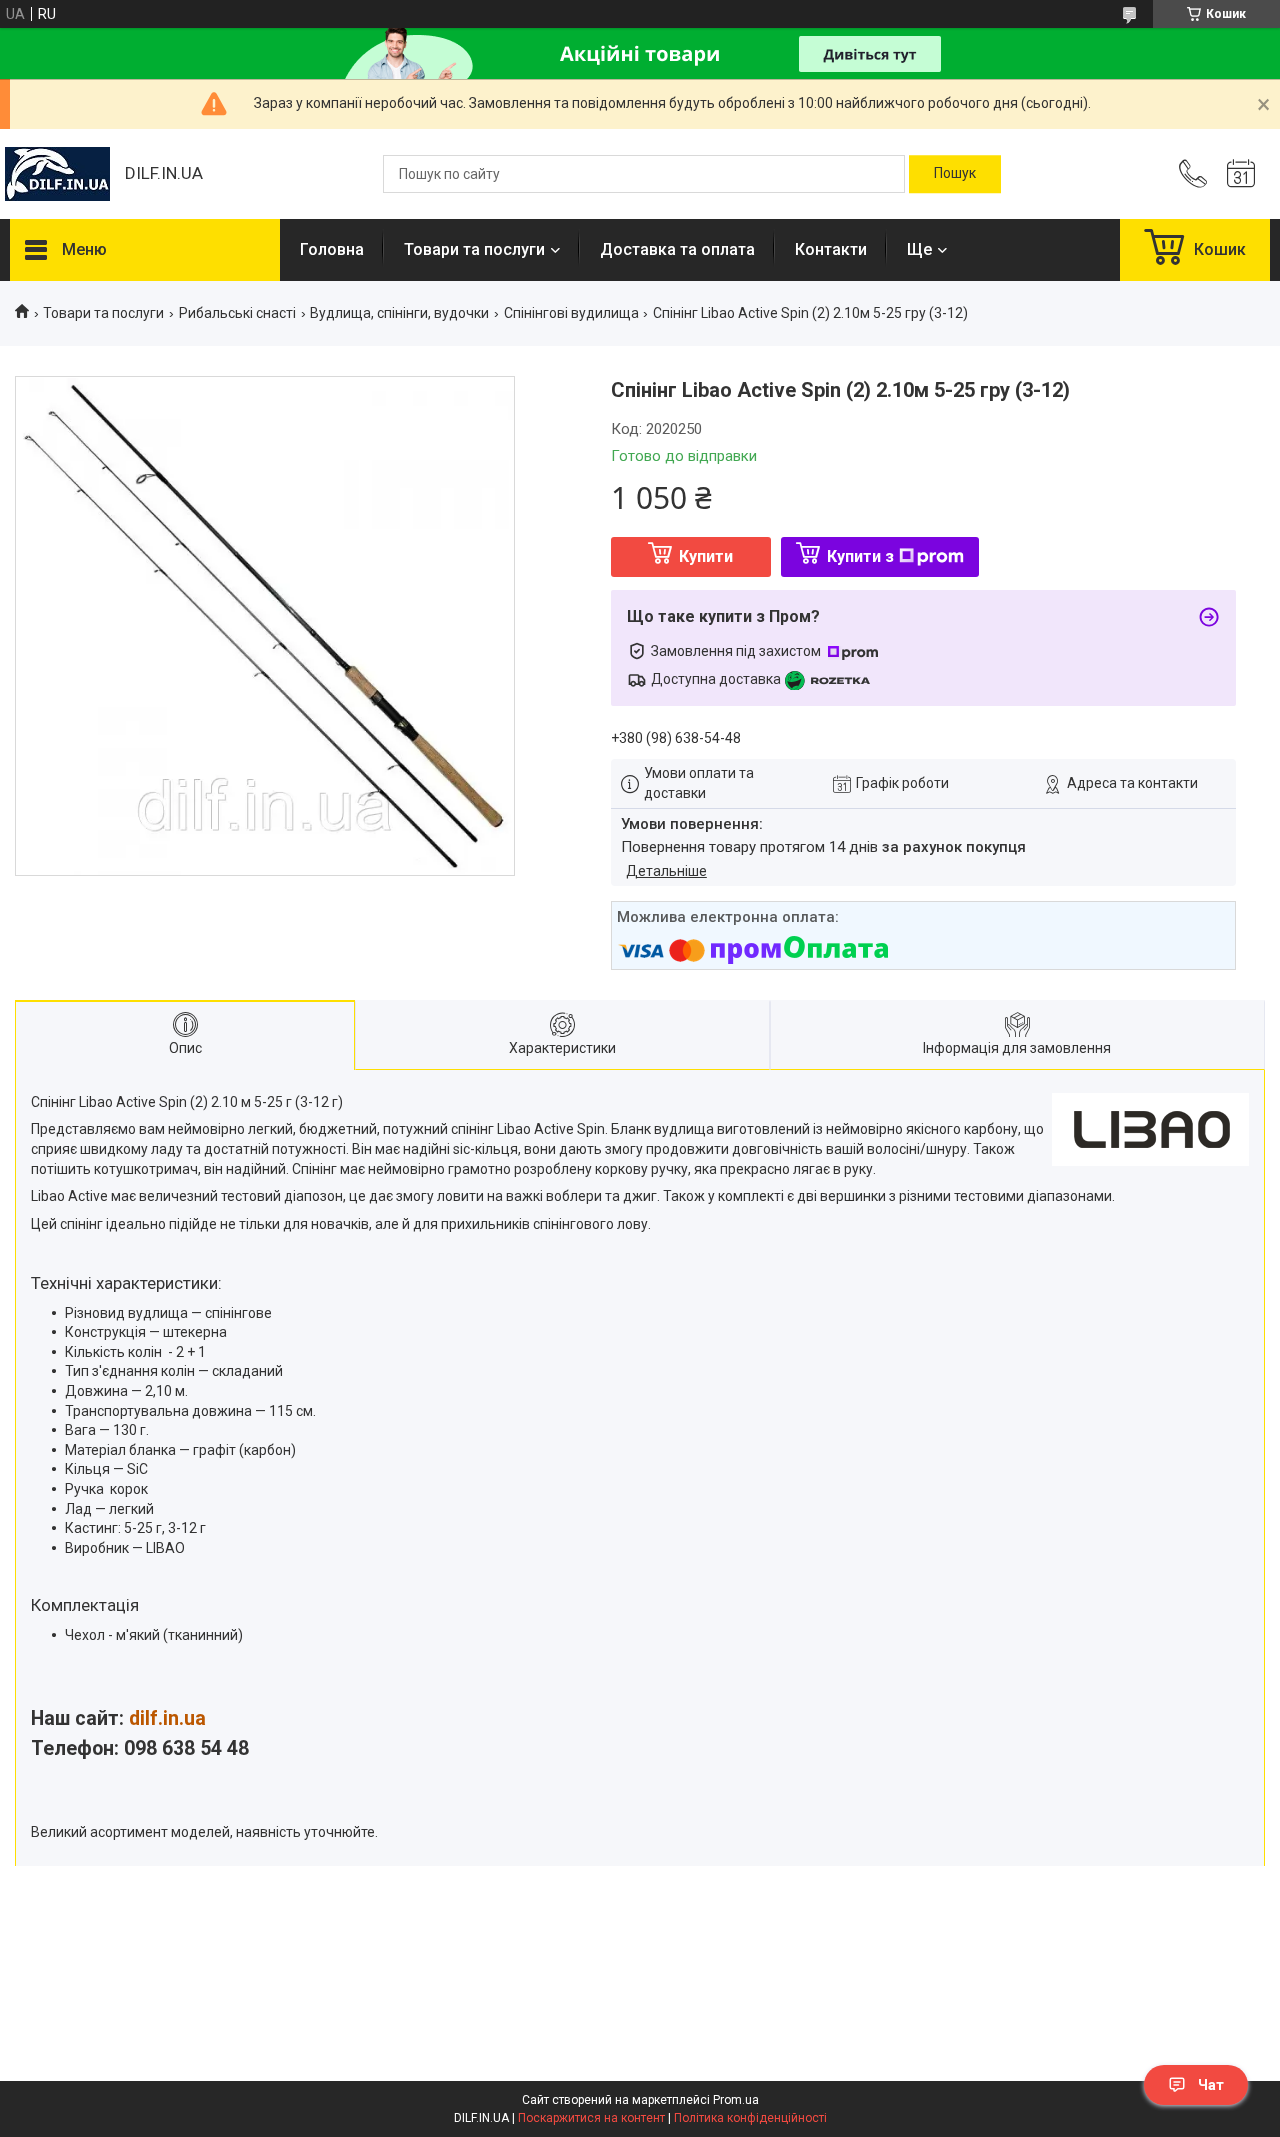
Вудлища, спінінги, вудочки (399, 313)
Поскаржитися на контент (591, 2118)
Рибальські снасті (237, 313)
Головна (332, 249)
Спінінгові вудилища (571, 313)
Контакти (831, 249)
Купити (706, 556)
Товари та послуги (474, 249)
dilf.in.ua (167, 1718)
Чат (1211, 2085)
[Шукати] (955, 174)
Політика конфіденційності (750, 2118)
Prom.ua (736, 2100)
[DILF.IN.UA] (57, 174)
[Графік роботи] (1241, 174)
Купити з (860, 556)
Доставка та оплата (677, 249)
